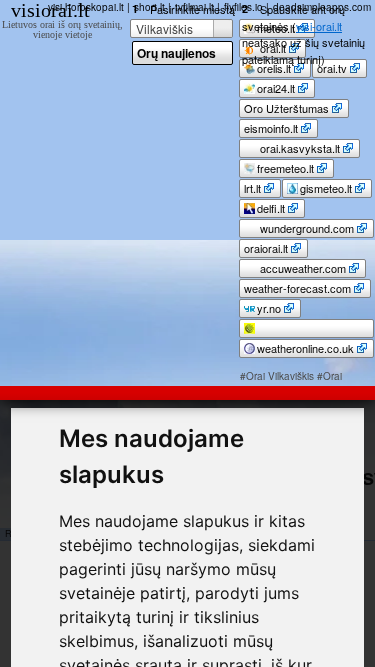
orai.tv (332, 68)
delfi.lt (271, 208)
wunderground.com (305, 228)
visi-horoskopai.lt (86, 7)
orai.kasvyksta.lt (298, 148)
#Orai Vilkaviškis (277, 376)
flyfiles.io (243, 7)
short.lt (149, 7)
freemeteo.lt (285, 168)
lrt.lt (252, 188)
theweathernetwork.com (302, 335)
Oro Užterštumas (286, 108)
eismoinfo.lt (271, 128)
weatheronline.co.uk (305, 348)
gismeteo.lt (326, 188)
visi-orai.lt (319, 26)
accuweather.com (301, 268)
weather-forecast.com (297, 288)
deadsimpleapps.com (322, 7)
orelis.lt (274, 68)
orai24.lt (276, 88)
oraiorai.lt (266, 248)
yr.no (269, 308)
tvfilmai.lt (194, 7)
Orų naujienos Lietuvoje (176, 54)
